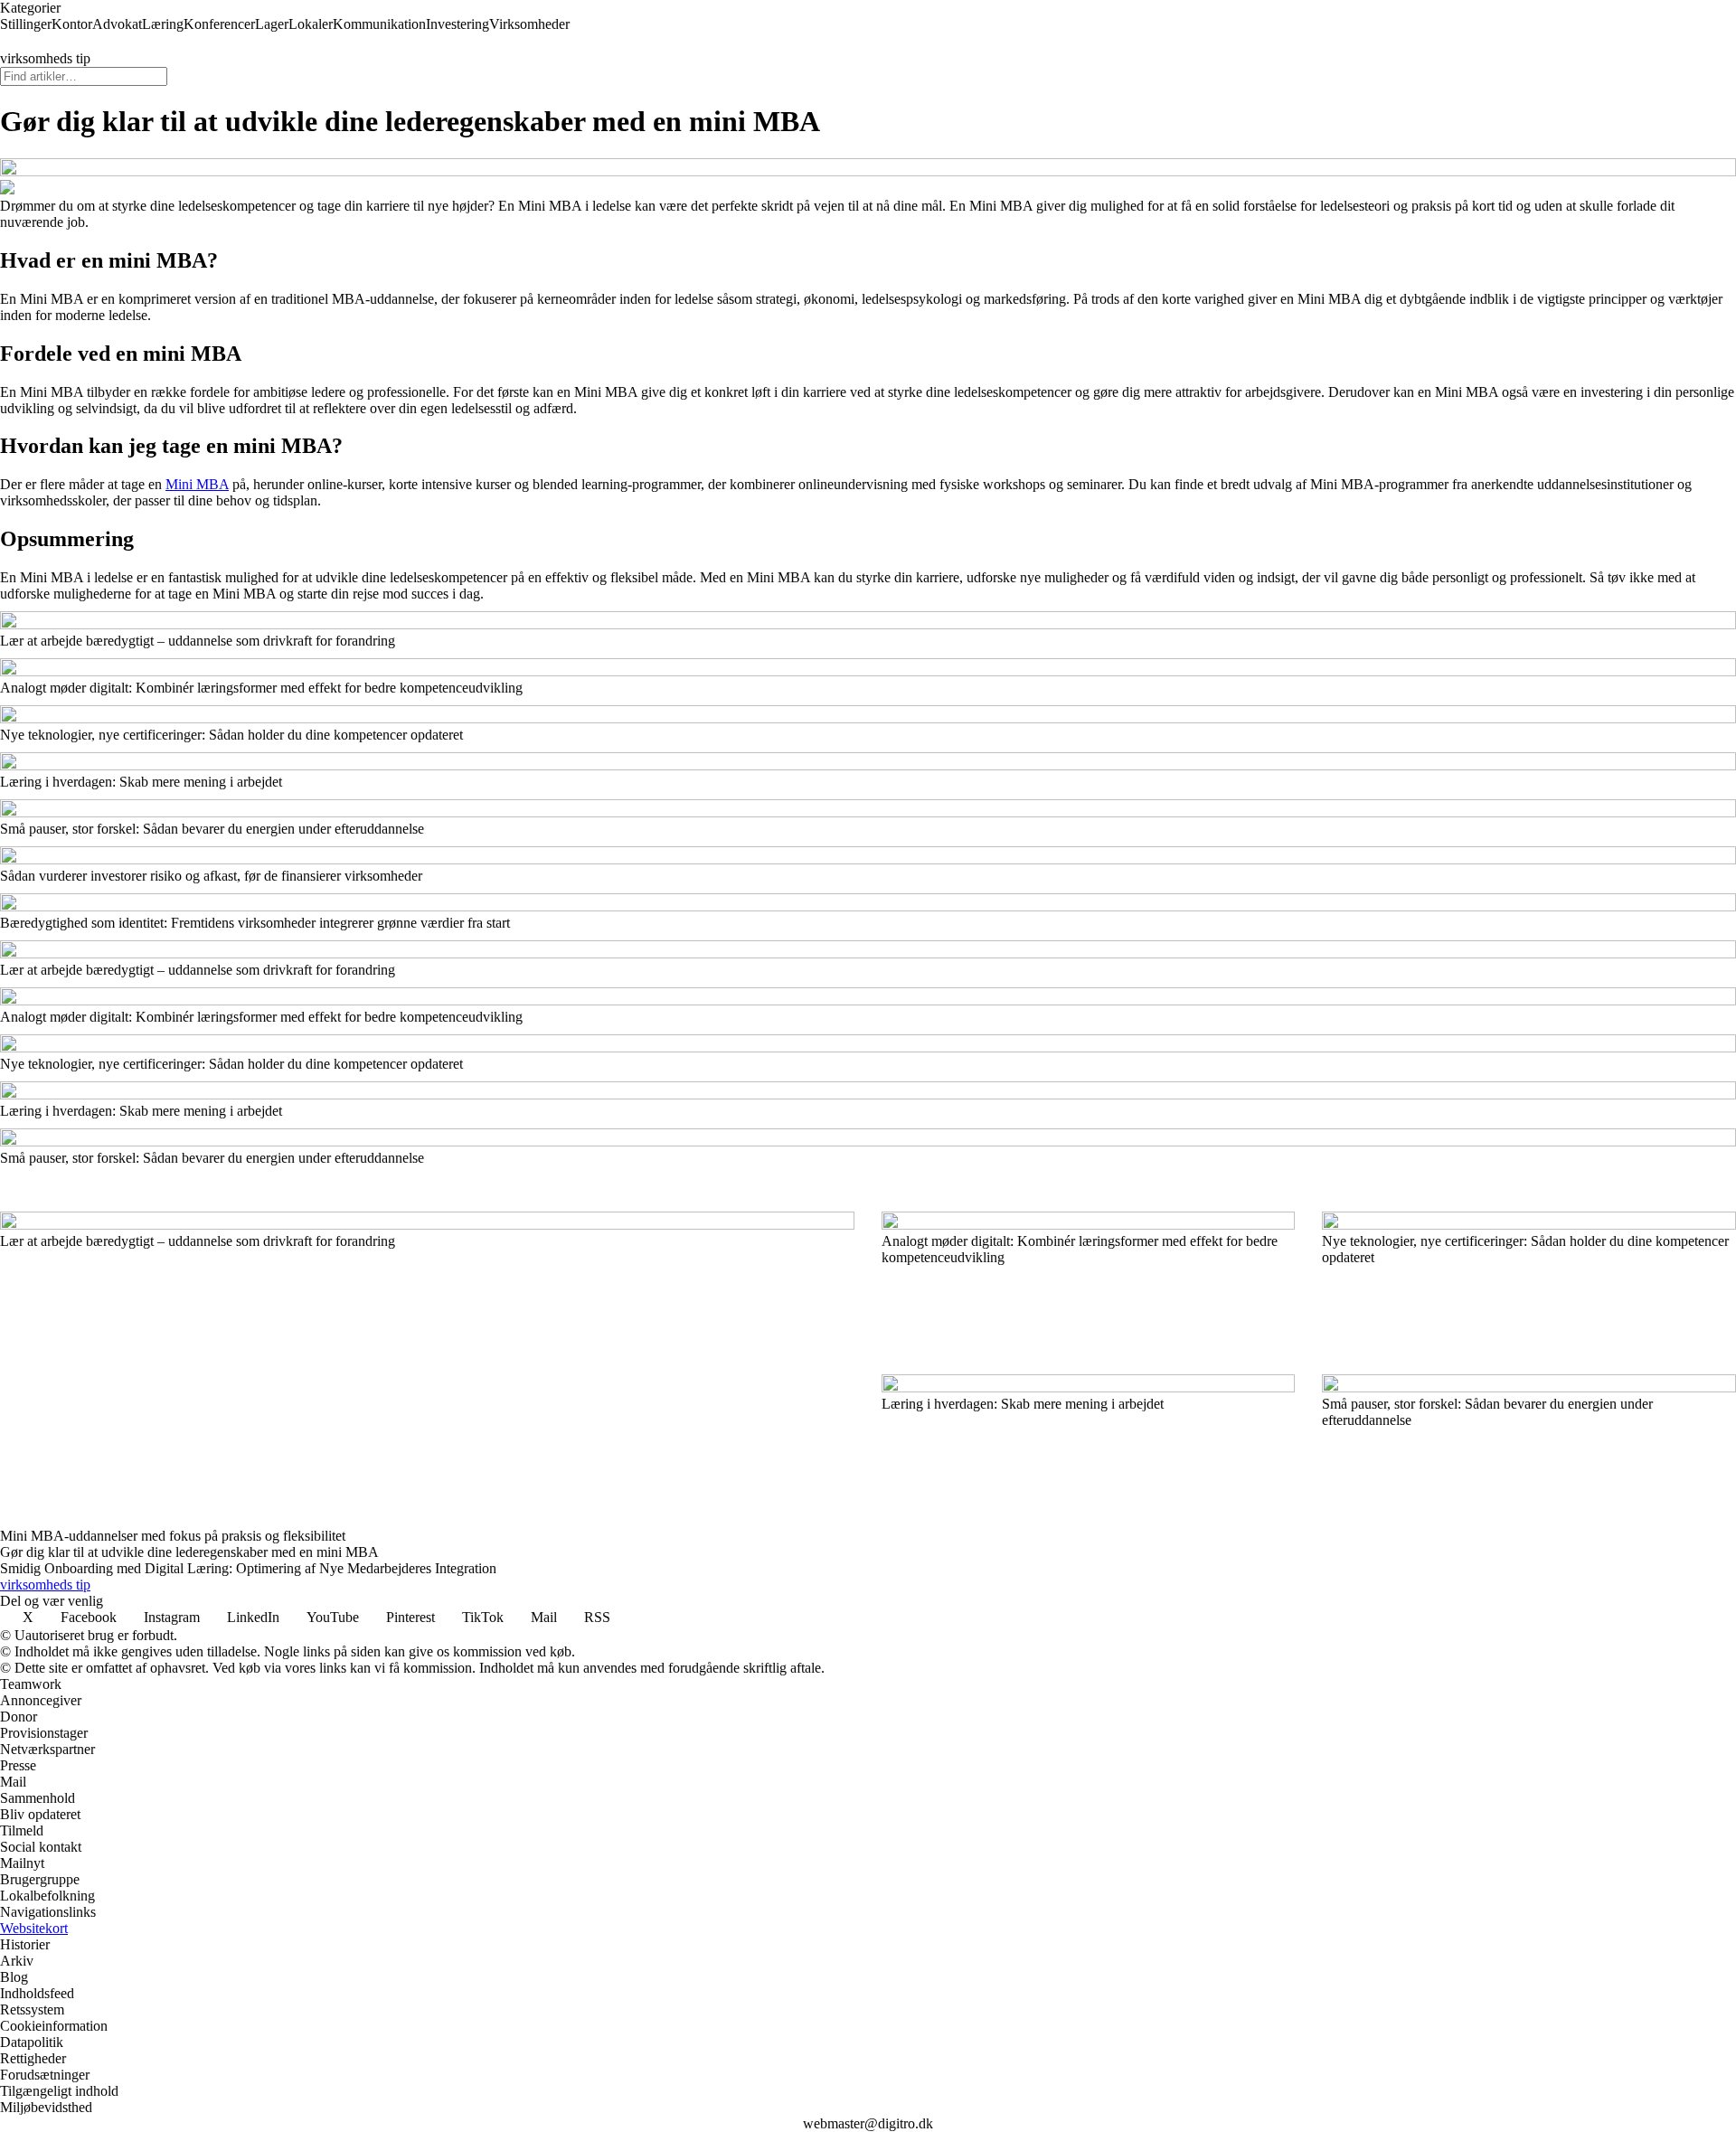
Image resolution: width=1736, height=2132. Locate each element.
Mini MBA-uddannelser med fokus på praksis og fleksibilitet (173, 1536)
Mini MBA (197, 484)
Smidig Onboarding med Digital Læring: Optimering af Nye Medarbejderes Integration (248, 1568)
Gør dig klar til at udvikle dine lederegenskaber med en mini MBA (189, 1552)
